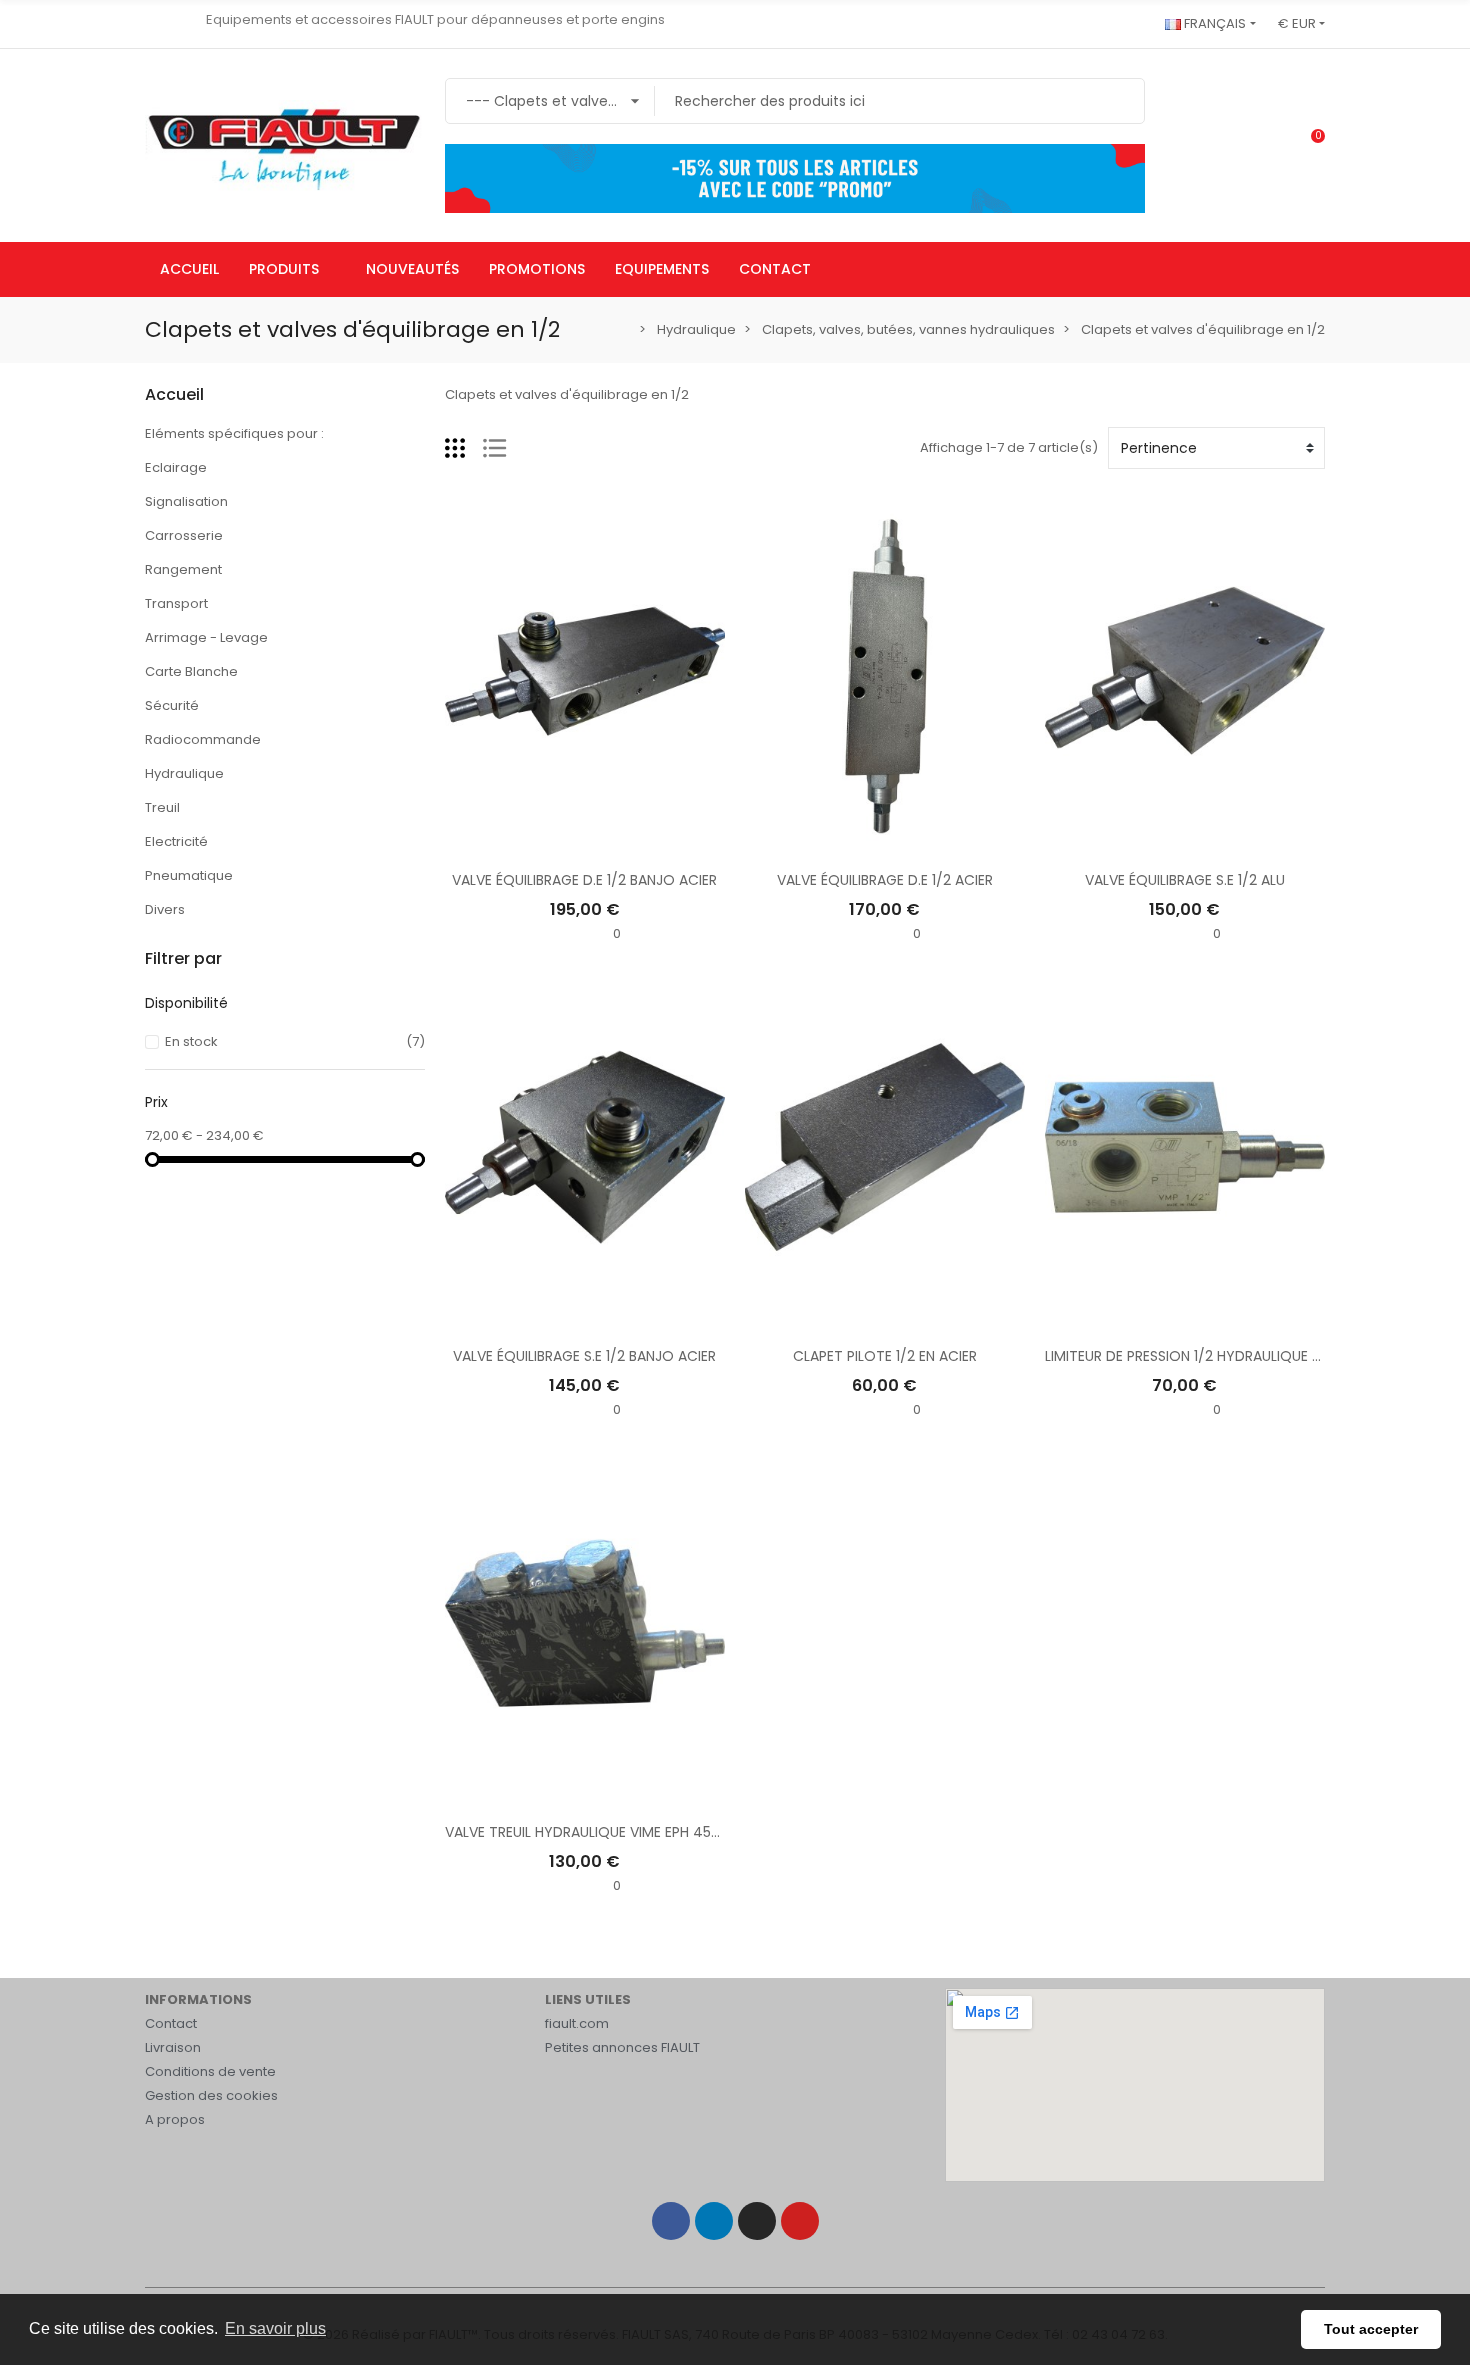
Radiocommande (203, 739)
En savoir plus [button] (275, 2328)
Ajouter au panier (585, 842)
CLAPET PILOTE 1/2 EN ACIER (885, 1356)
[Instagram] (757, 2221)
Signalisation (186, 501)
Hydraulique (184, 773)
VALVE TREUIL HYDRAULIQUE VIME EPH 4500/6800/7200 (629, 1832)
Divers (165, 909)
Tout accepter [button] (1371, 2329)
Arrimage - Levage (206, 637)
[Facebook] (671, 2221)
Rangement (183, 569)
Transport (176, 603)
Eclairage (176, 467)
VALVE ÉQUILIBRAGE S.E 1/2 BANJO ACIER (584, 1356)
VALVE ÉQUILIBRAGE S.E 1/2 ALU (1185, 880)
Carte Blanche (191, 671)
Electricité (176, 841)
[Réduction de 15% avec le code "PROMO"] (795, 177)
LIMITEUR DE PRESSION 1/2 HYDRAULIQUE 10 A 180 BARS (1223, 1356)
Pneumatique (189, 875)
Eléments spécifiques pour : (234, 433)
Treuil (162, 807)
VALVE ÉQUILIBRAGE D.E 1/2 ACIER (885, 880)
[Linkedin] (714, 2221)
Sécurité (172, 705)
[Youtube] (800, 2221)
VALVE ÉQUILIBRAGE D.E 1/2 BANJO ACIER (584, 880)
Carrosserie (184, 535)
